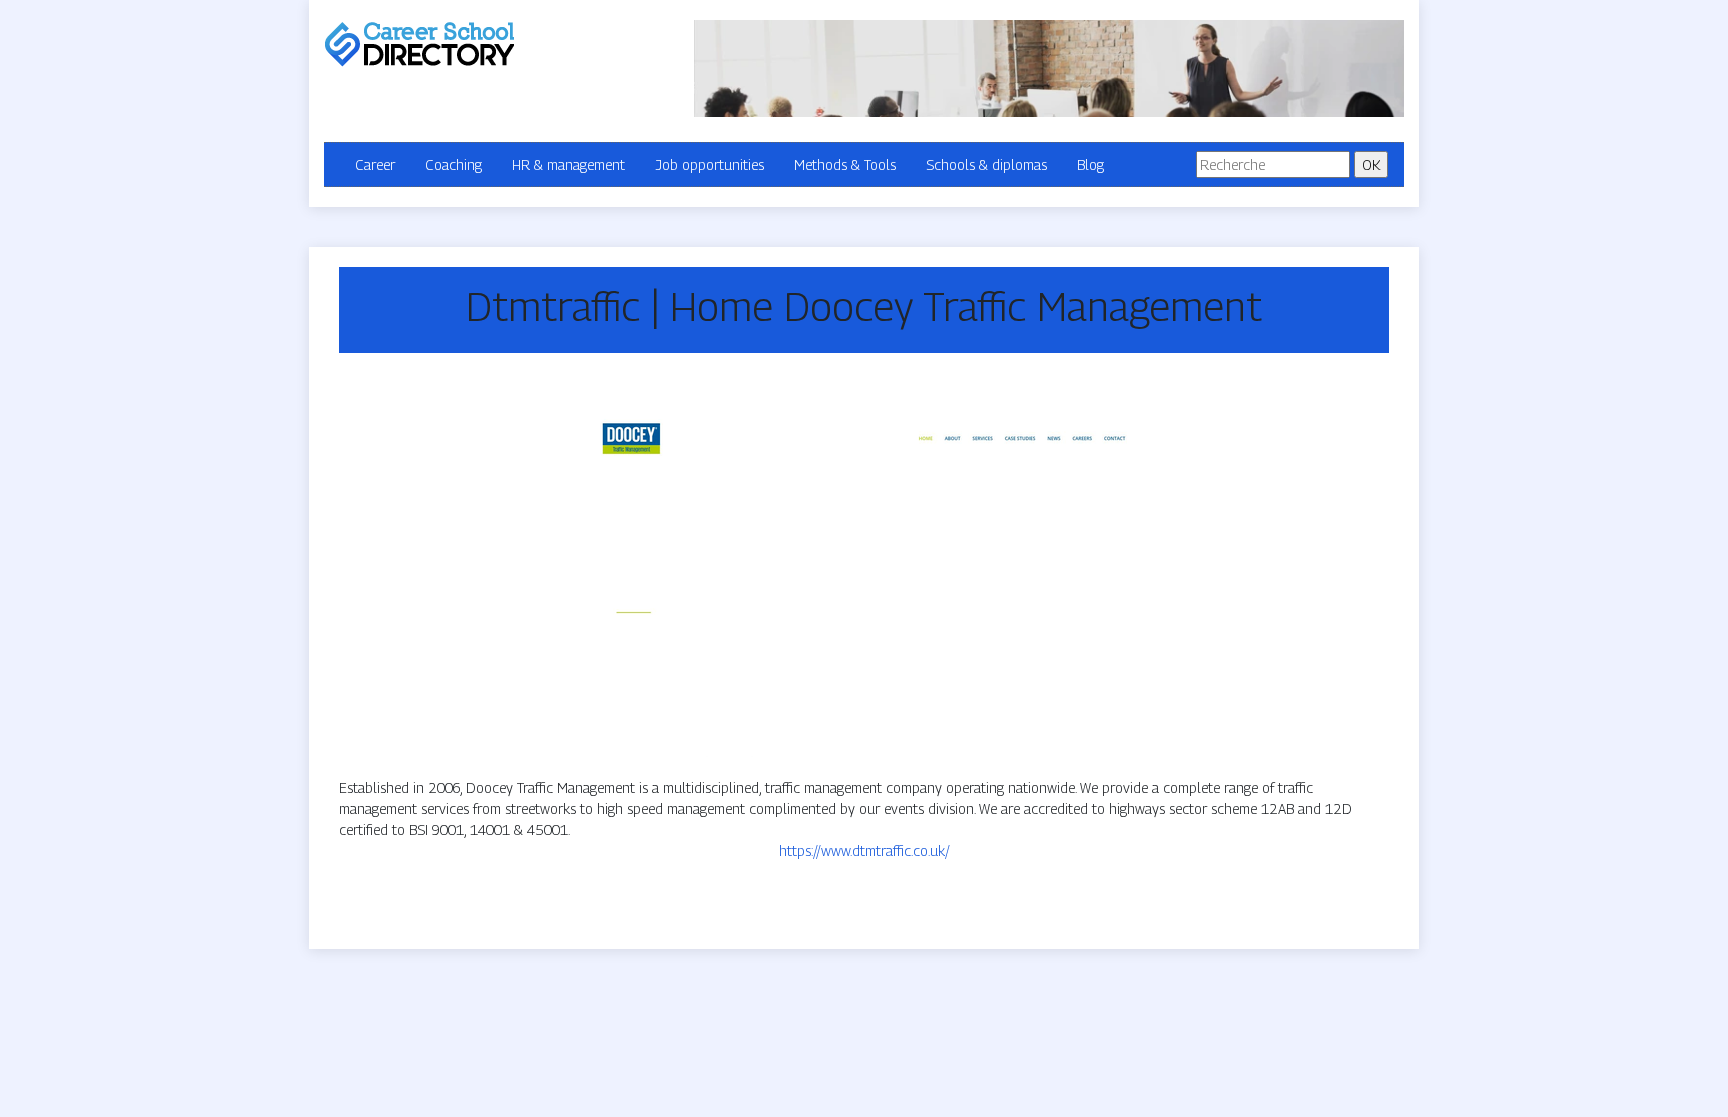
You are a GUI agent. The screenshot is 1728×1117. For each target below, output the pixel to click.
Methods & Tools (845, 164)
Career (375, 164)
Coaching (453, 164)
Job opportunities (709, 164)
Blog (1090, 164)
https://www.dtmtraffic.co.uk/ (864, 850)
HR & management (568, 164)
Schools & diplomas (986, 164)
